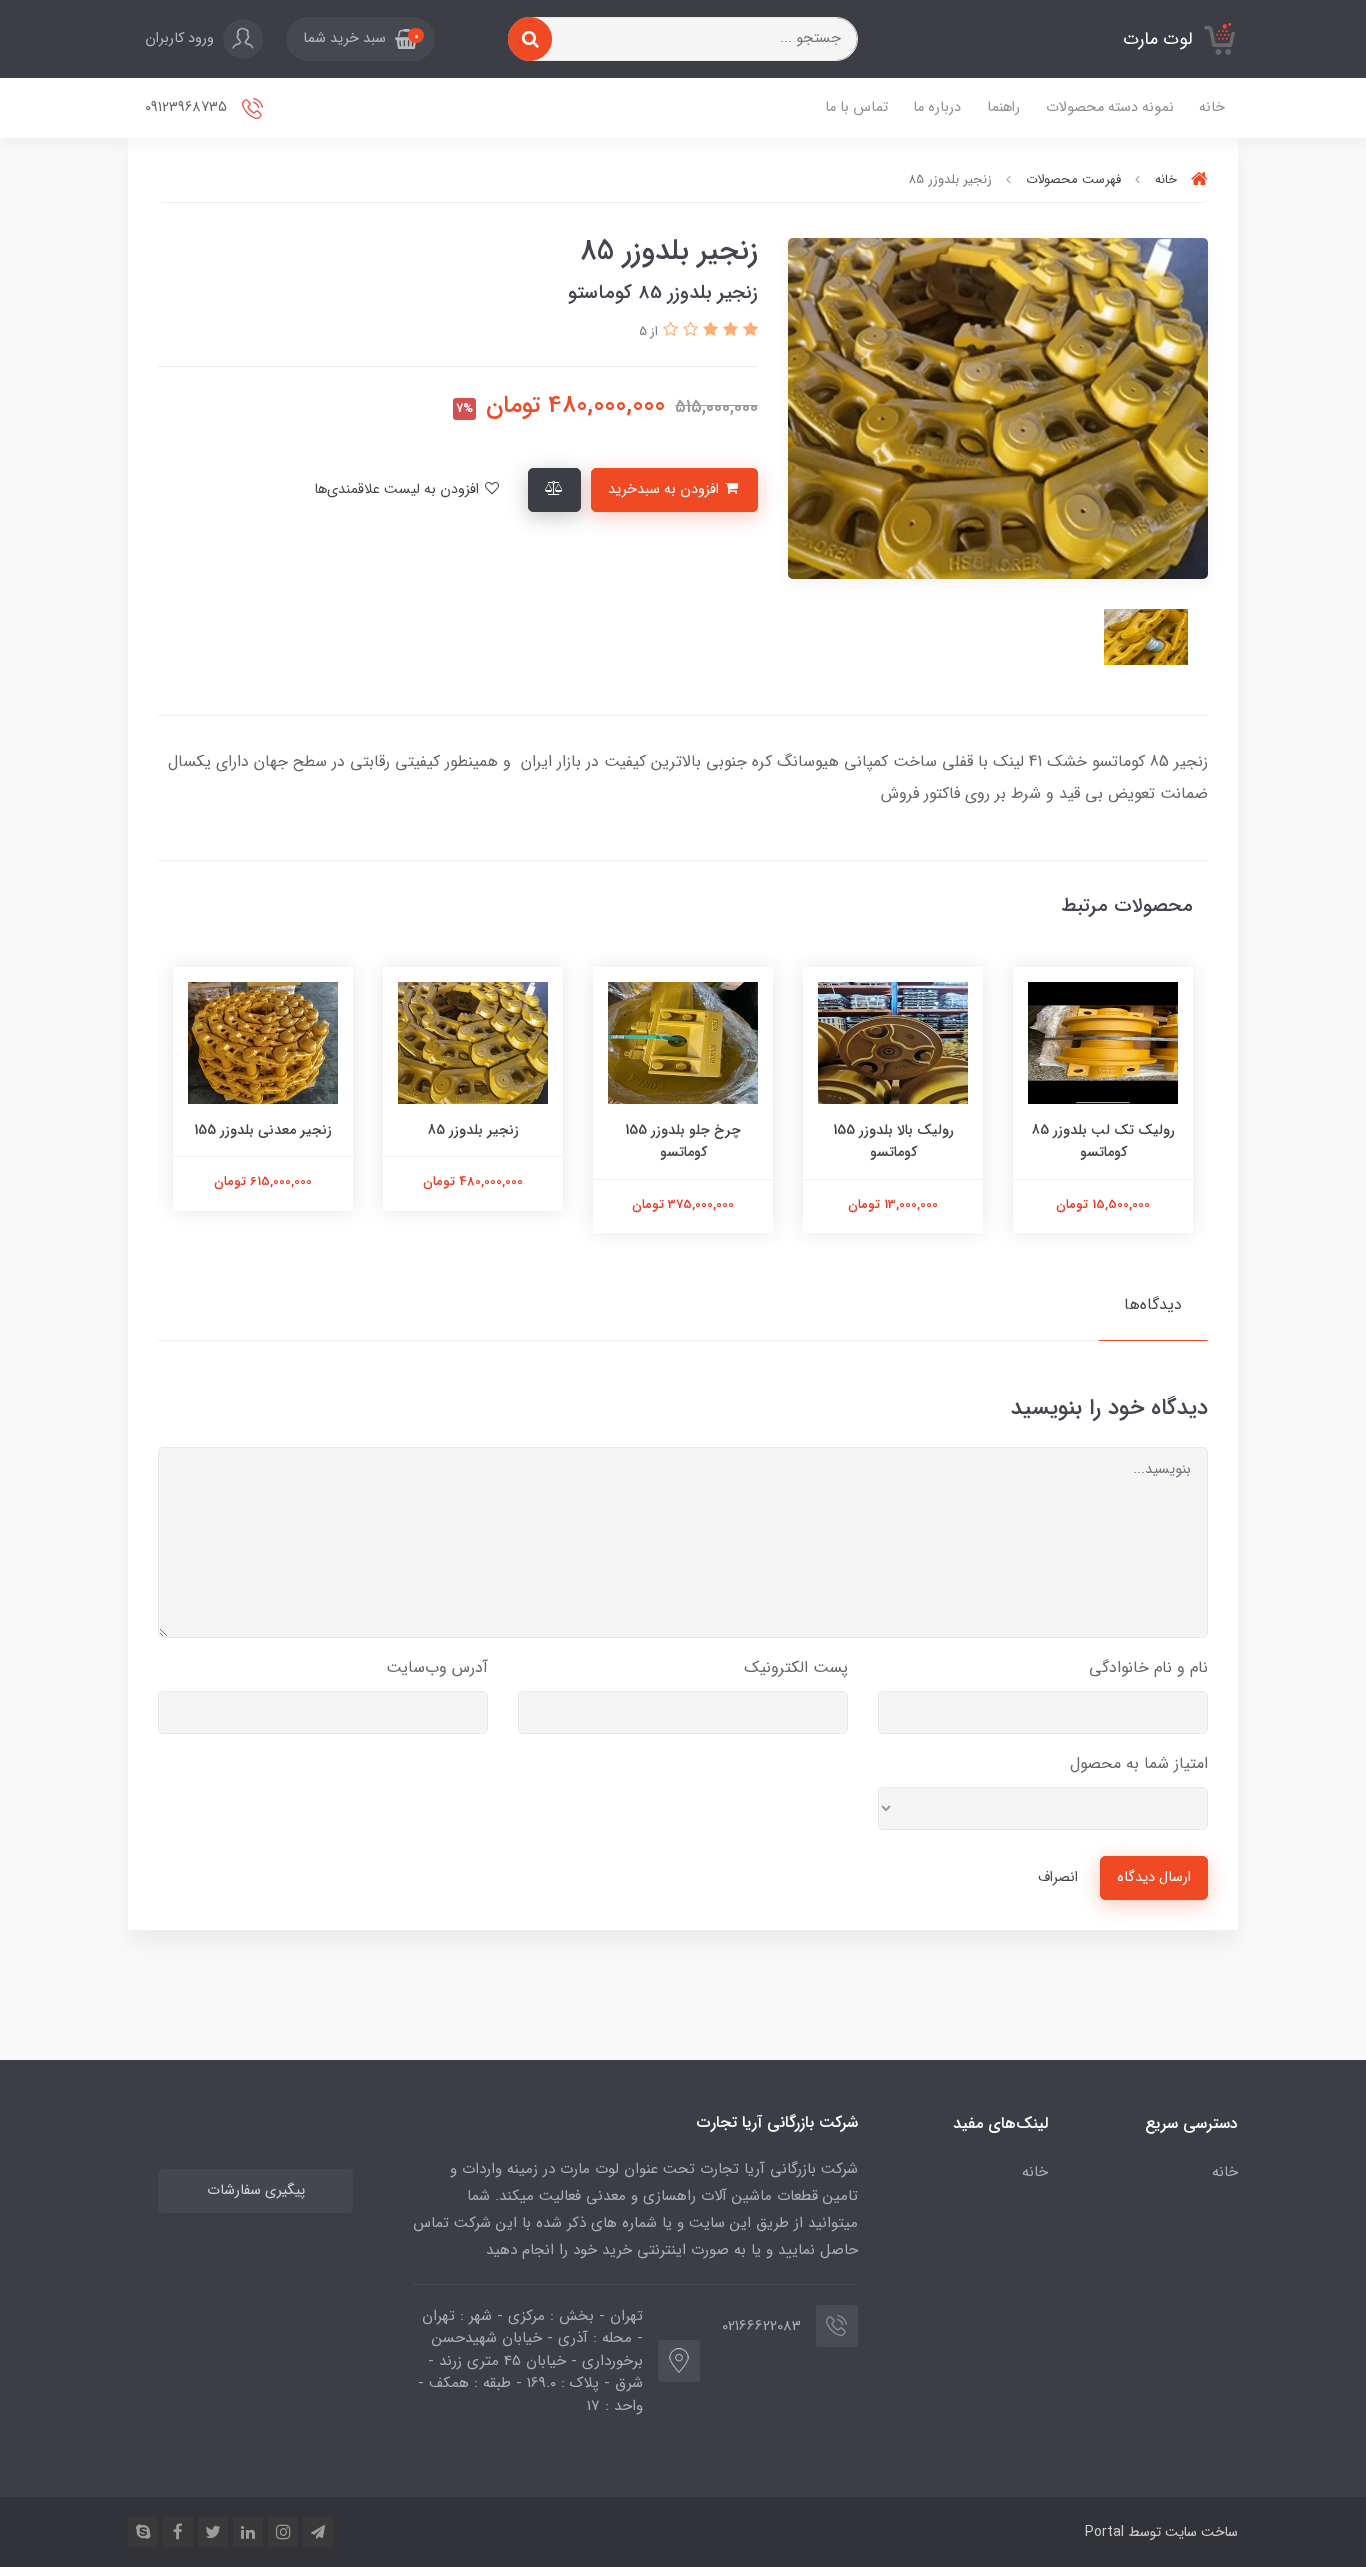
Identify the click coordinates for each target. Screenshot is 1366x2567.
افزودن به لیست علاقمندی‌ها (398, 489)
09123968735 (188, 107)
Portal (1104, 2532)
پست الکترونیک (796, 1667)
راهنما (1003, 107)
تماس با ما (856, 107)
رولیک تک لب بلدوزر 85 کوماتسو (1103, 1141)
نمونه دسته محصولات (1110, 107)
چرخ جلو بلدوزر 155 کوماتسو (683, 1141)
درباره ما (937, 107)
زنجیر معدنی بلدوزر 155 (263, 1130)
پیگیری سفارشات (256, 2190)
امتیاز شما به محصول (1139, 1763)
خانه (1212, 107)
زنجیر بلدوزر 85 (473, 1130)
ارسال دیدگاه (1154, 1877)
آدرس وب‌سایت (437, 1667)
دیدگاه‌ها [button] (1153, 1304)
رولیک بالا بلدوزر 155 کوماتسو (893, 1141)
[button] (360, 39)
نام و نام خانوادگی (1148, 1667)
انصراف (1058, 1877)
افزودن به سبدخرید (665, 489)
